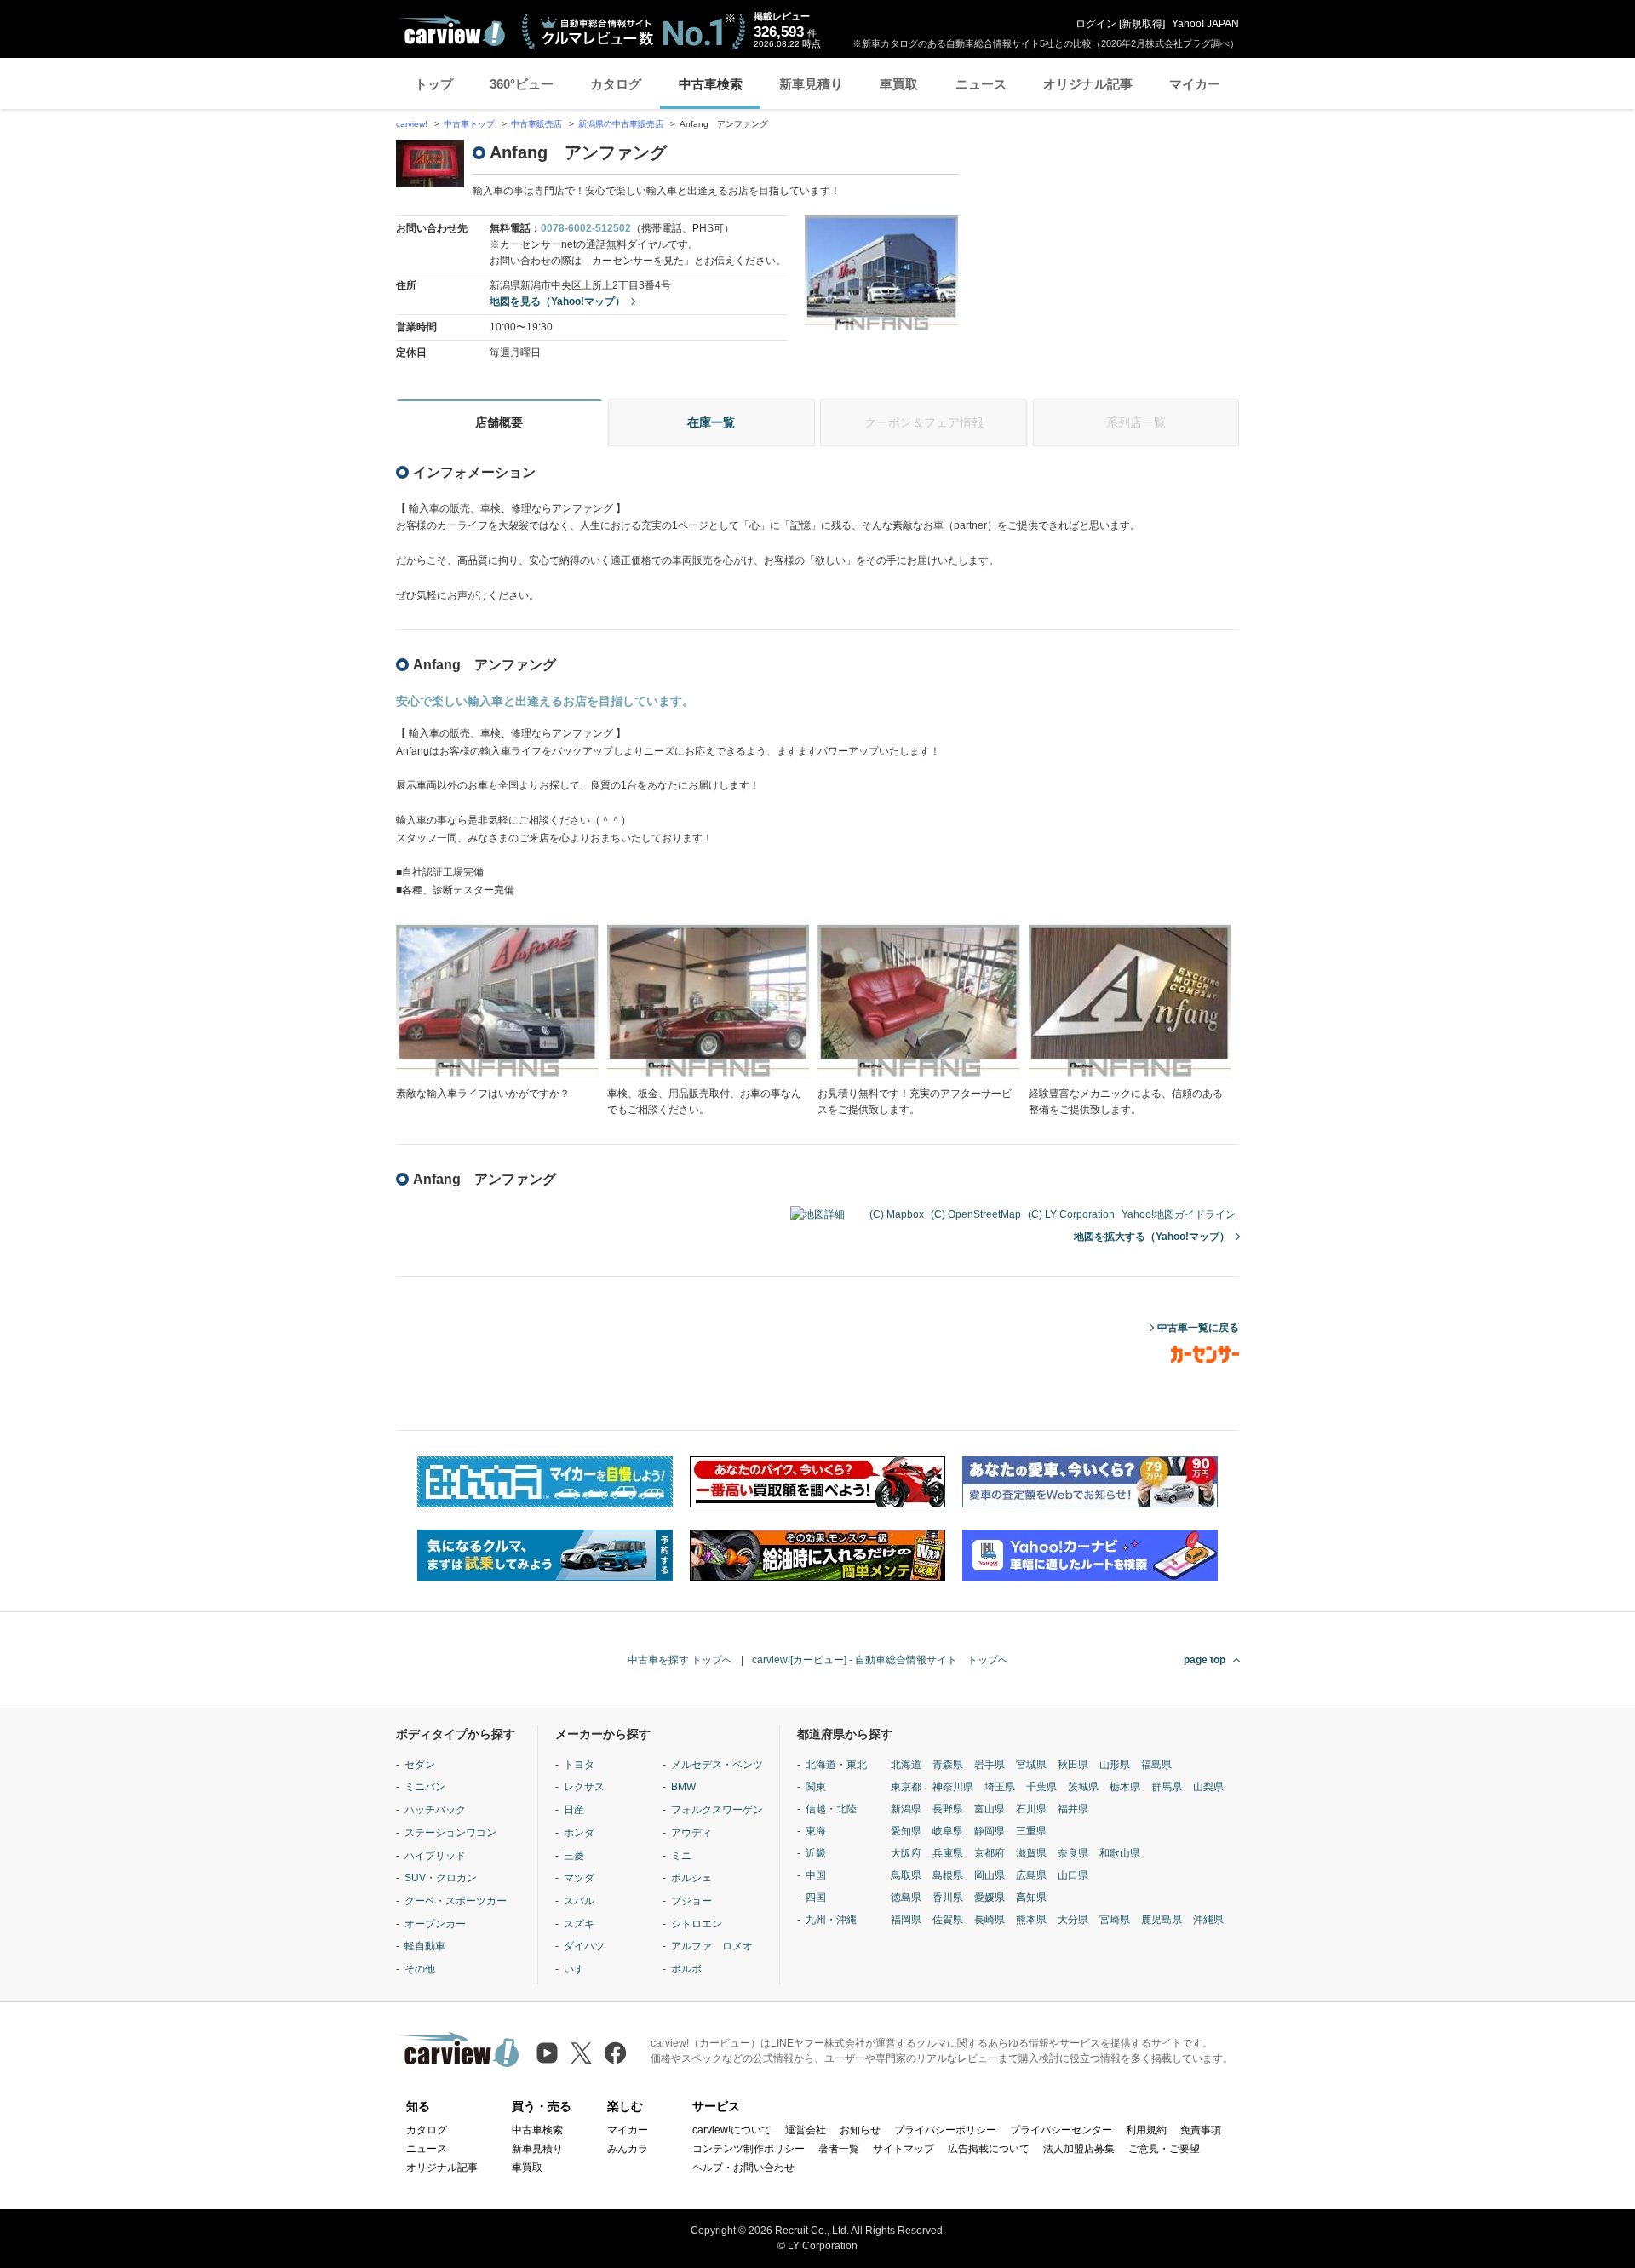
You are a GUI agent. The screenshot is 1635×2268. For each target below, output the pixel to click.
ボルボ (686, 1969)
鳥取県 (906, 1875)
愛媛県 (990, 1898)
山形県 (1115, 1765)
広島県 (1031, 1875)
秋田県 (1073, 1765)
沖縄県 (1208, 1920)
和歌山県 (1120, 1853)
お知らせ (860, 2130)
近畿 (816, 1853)
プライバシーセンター (1061, 2130)
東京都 (906, 1787)
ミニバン (425, 1787)
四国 (816, 1898)
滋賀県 (1031, 1853)
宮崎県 (1115, 1920)
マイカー (1195, 84)
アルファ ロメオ (712, 1946)
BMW (683, 1787)
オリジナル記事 (1088, 84)
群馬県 (1167, 1787)
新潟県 (906, 1809)
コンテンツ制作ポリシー (749, 2149)
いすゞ (579, 1969)
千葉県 (1041, 1787)
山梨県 (1208, 1787)
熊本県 (1031, 1920)
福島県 (1156, 1765)
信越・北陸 (831, 1809)
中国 (816, 1875)
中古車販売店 (536, 124)
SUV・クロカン (441, 1878)
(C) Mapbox (897, 1214)
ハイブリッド (435, 1856)
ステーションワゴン (450, 1833)
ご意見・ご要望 (1164, 2149)
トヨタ (579, 1765)
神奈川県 (953, 1787)
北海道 (906, 1765)
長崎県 (990, 1920)
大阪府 (906, 1853)
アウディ (691, 1833)
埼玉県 (1000, 1787)
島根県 (948, 1875)
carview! (412, 124)
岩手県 (990, 1765)
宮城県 (1031, 1765)
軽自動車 (425, 1946)
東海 (816, 1831)
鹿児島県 (1162, 1920)
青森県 (948, 1765)
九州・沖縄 (831, 1920)
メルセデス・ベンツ (717, 1765)
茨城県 (1083, 1787)
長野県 (948, 1809)
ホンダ (579, 1833)
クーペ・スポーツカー (456, 1901)
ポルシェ (691, 1878)
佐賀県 (948, 1920)
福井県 (1073, 1809)
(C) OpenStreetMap (976, 1214)
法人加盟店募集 (1079, 2149)
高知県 (1031, 1898)
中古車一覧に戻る (1198, 1328)
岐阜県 (948, 1831)
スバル (579, 1901)
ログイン (1096, 24)
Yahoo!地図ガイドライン (1179, 1214)
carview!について (732, 2130)
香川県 (948, 1898)
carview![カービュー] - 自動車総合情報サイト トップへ (880, 1660)
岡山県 (990, 1875)
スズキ (579, 1924)
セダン (420, 1765)
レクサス (584, 1787)
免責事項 (1201, 2130)
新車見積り (811, 84)
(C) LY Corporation (1071, 1214)
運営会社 (806, 2130)
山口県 (1073, 1875)
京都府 (990, 1853)
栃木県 (1125, 1787)
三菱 (574, 1856)
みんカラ (628, 2149)
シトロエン (697, 1924)
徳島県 (906, 1898)
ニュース (981, 84)
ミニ (681, 1856)
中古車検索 (711, 84)
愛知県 (906, 1831)
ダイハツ (584, 1946)
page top (1205, 1660)
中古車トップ (469, 124)
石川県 (1031, 1809)
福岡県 (906, 1920)
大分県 (1073, 1920)
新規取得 (1142, 24)
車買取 (899, 84)
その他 (420, 1969)
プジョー (691, 1901)
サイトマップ (904, 2149)
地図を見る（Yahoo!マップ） (557, 301)
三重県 (1031, 1831)
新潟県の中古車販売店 (621, 124)
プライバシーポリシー (945, 2130)
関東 (816, 1787)
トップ (434, 84)
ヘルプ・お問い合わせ (743, 2168)
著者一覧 (839, 2149)
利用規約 (1146, 2130)
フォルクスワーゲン (717, 1810)
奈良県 (1073, 1853)
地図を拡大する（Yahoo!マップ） (1152, 1237)
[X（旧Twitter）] (581, 2053)
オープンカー (435, 1924)
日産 (574, 1810)
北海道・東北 (836, 1765)
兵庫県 (948, 1853)
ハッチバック (435, 1810)
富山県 (990, 1809)
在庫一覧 (711, 422)
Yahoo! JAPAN (1205, 24)
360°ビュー (522, 84)
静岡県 (990, 1831)
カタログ (616, 84)
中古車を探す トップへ (680, 1660)
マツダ (579, 1878)
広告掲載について (989, 2149)
